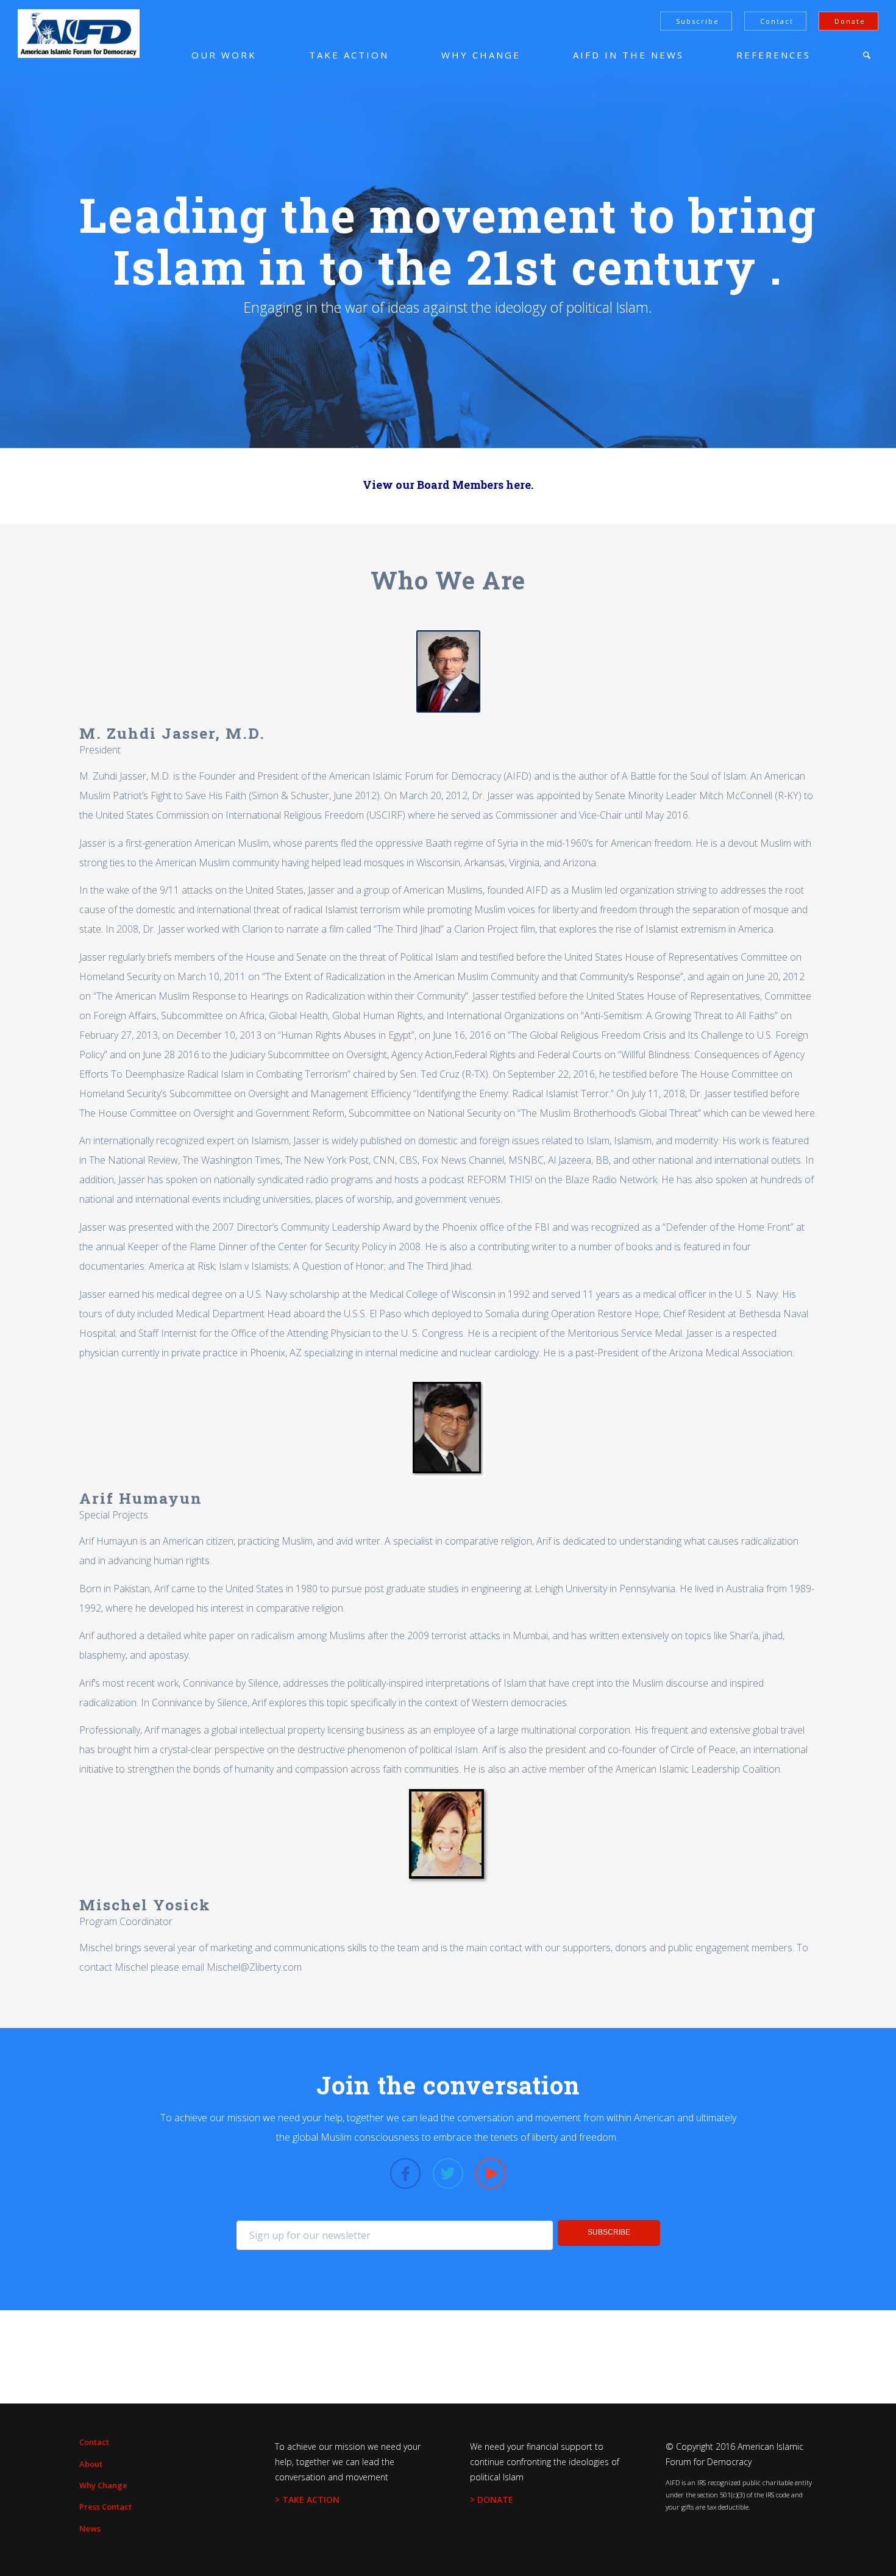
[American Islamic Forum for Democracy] (79, 34)
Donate (850, 21)
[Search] (867, 55)
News (90, 2528)
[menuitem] (206, 55)
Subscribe (698, 21)
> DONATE (492, 2500)
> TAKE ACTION (307, 2500)
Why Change (103, 2485)
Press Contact (105, 2507)
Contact (777, 21)
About (91, 2464)
